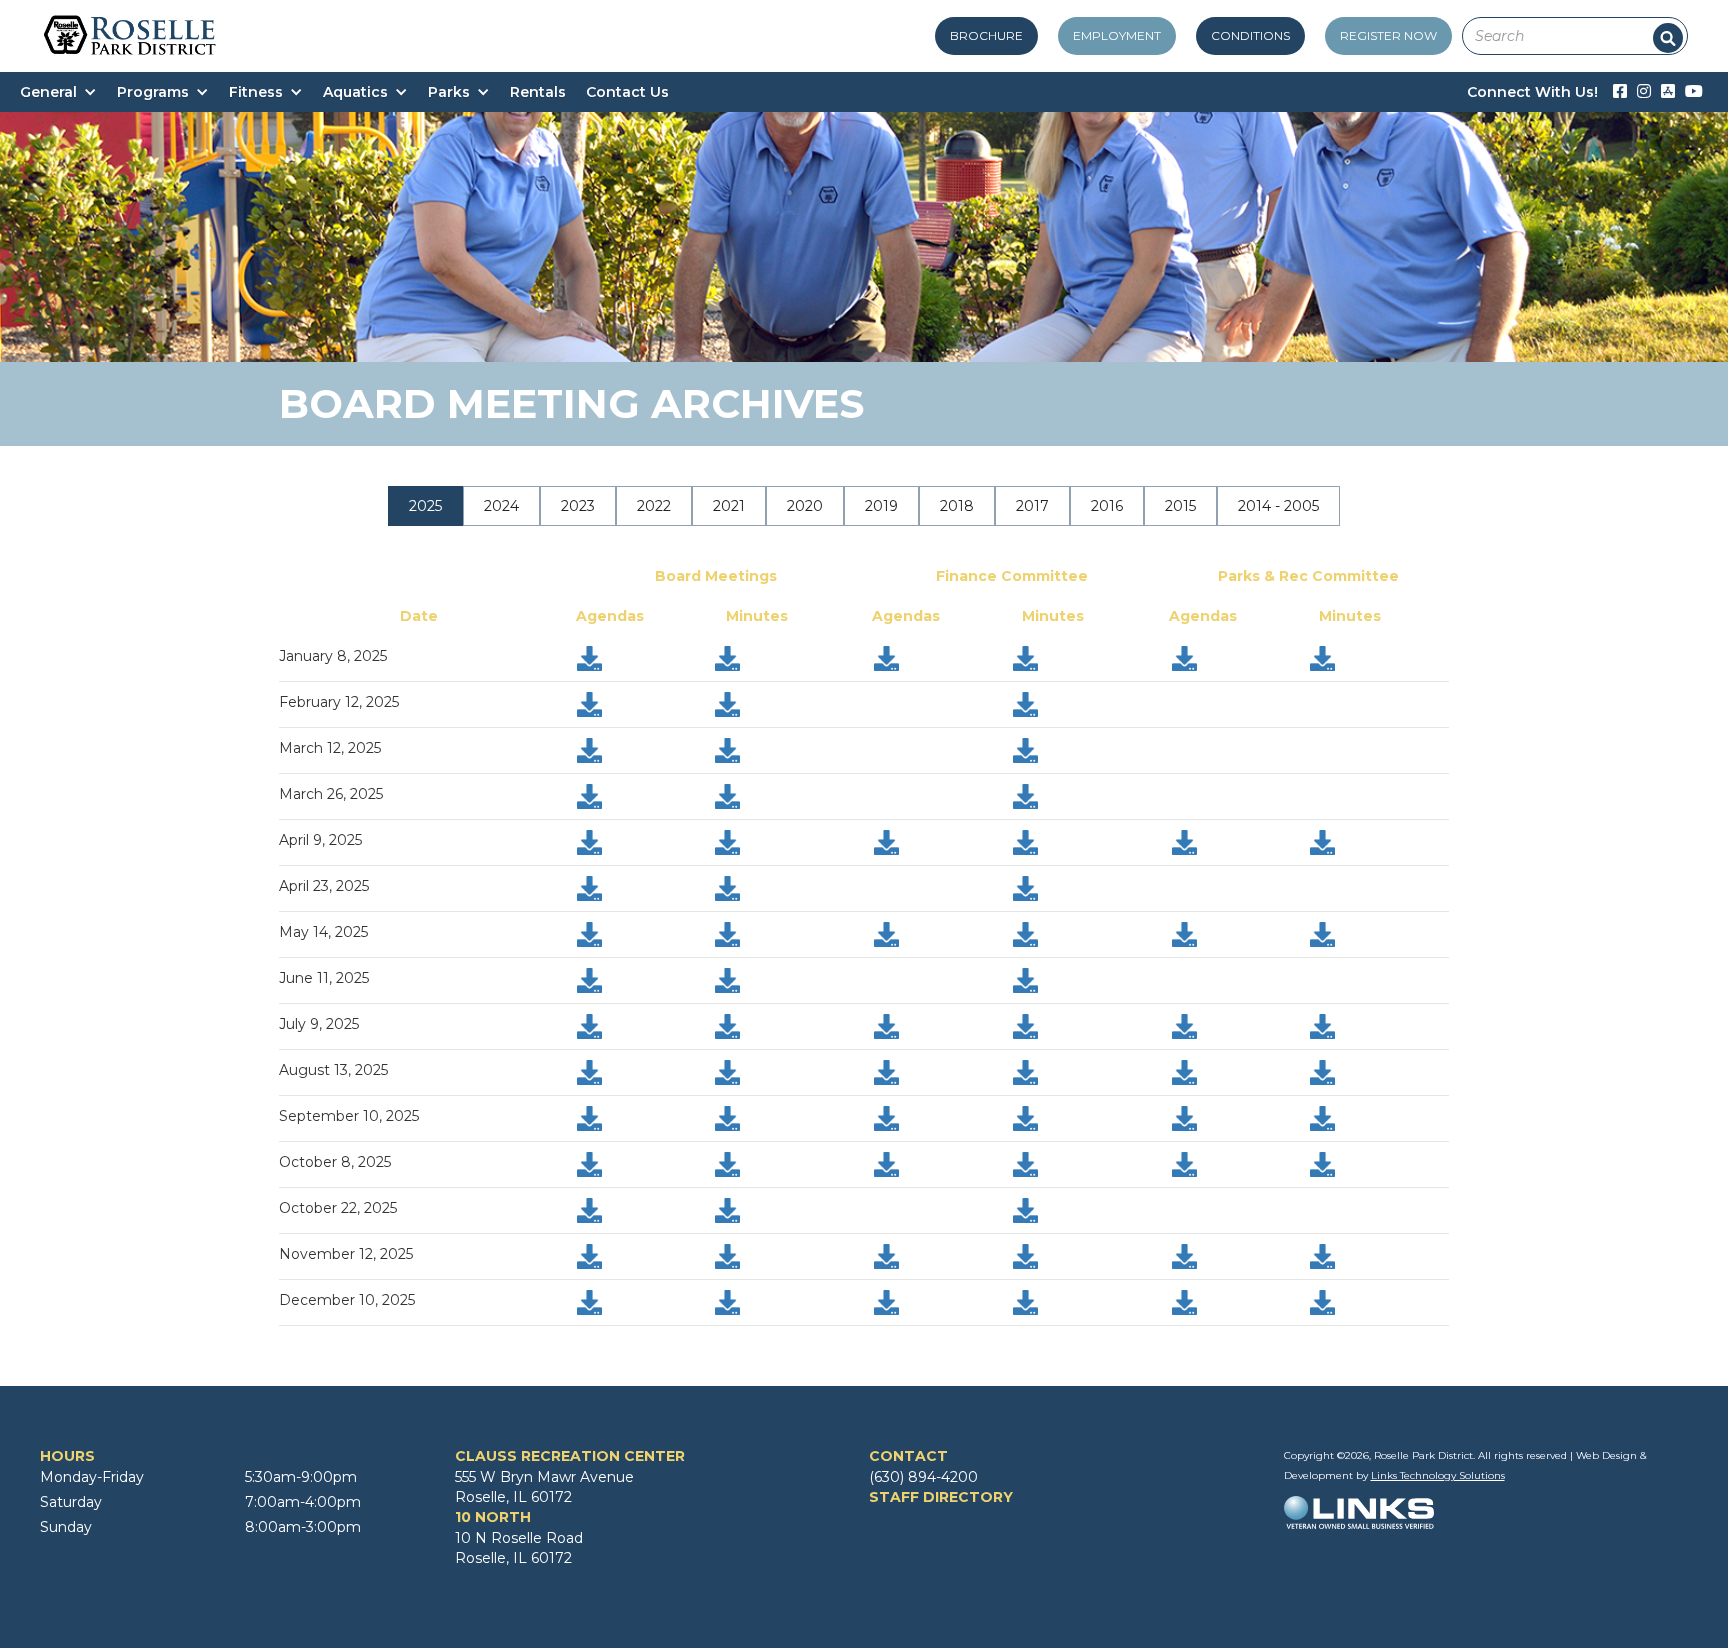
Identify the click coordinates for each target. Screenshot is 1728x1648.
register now (1388, 35)
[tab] (425, 506)
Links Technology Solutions (1438, 1475)
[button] (68, 92)
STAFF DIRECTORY (941, 1497)
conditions (1250, 35)
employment (1117, 35)
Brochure (986, 35)
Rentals (538, 92)
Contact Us (627, 92)
